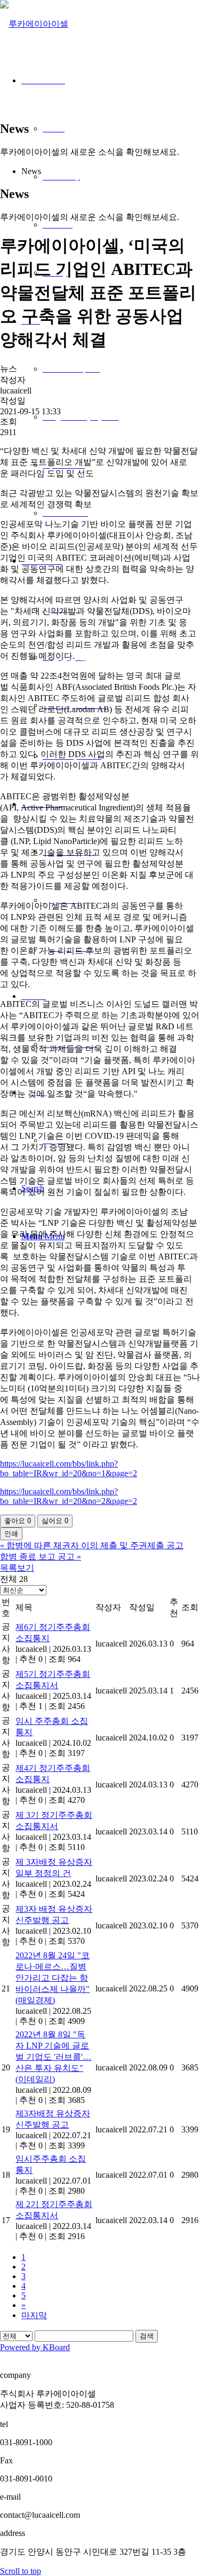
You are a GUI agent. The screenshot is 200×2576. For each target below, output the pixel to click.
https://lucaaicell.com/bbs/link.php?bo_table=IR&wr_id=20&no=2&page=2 (69, 1496)
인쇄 (11, 1534)
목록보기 (17, 1568)
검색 (147, 2336)
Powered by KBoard (35, 2347)
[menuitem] (111, 417)
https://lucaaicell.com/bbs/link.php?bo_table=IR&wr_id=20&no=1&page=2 (69, 1468)
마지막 (34, 2315)
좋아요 (18, 1521)
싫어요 (55, 1521)
